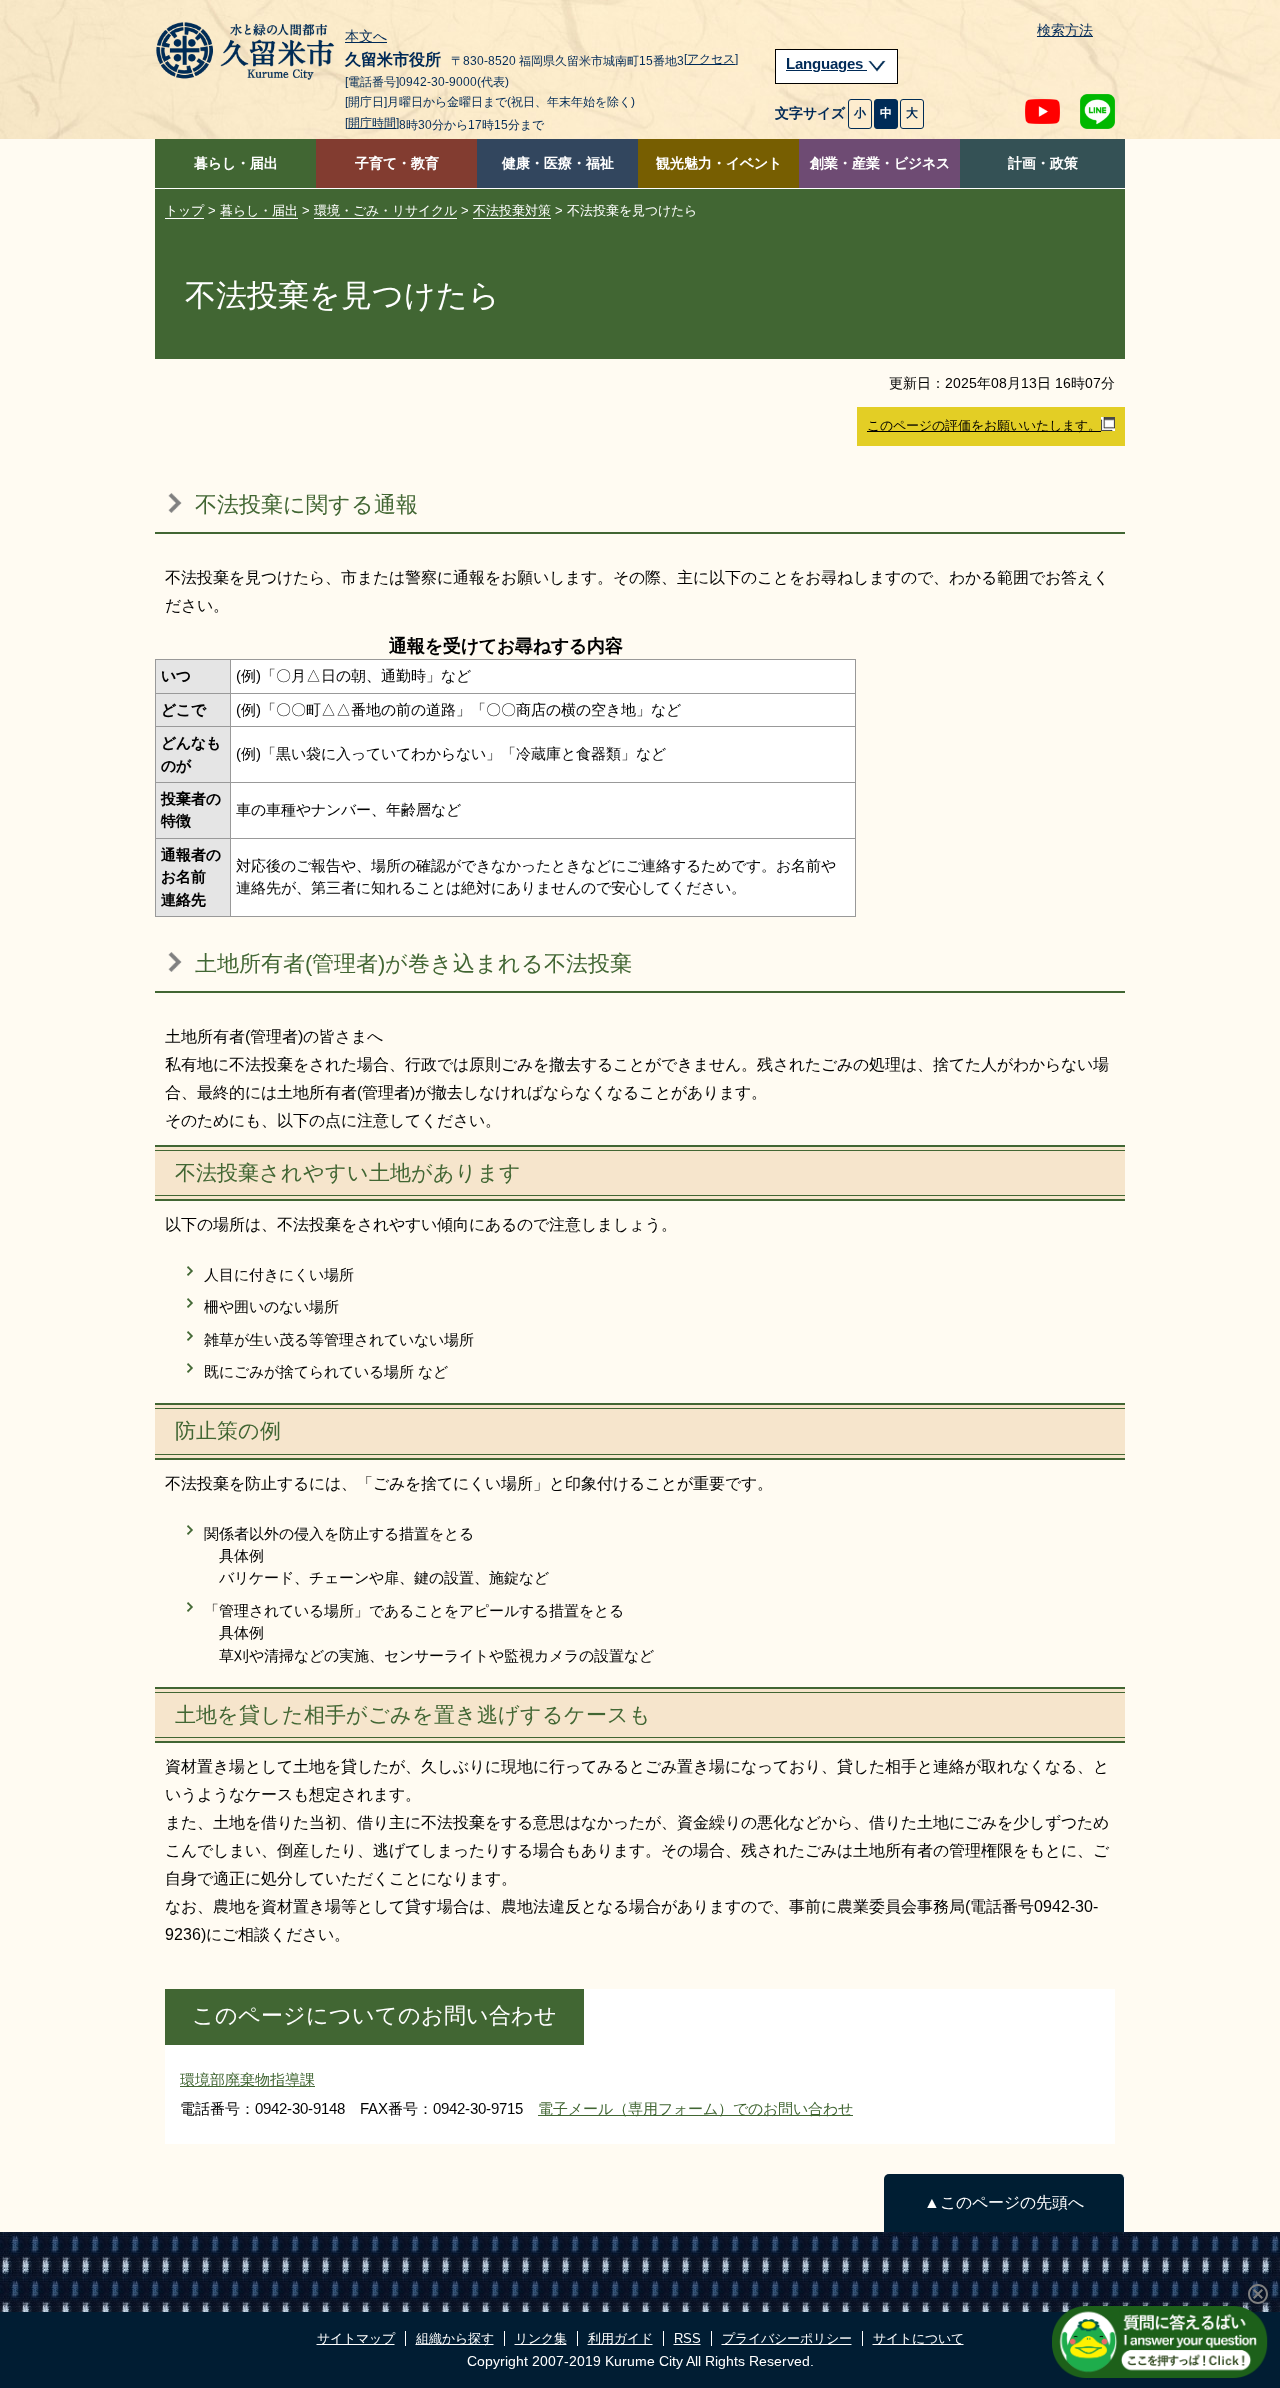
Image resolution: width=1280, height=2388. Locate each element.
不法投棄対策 (512, 210)
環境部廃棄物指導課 (247, 2079)
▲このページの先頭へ (1004, 2202)
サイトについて (918, 2338)
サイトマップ (356, 2338)
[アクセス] (711, 59)
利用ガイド (620, 2338)
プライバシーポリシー (787, 2338)
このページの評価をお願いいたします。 (984, 425)
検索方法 (1065, 30)
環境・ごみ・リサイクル (385, 210)
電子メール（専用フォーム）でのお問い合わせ (695, 2108)
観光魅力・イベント (719, 163)
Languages (826, 64)
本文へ (366, 37)
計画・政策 (1043, 163)
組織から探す (455, 2338)
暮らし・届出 (236, 163)
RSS (687, 2338)
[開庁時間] (372, 123)
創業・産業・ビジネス (880, 163)
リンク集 (541, 2338)
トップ (184, 210)
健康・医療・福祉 (558, 163)
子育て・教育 (397, 163)
